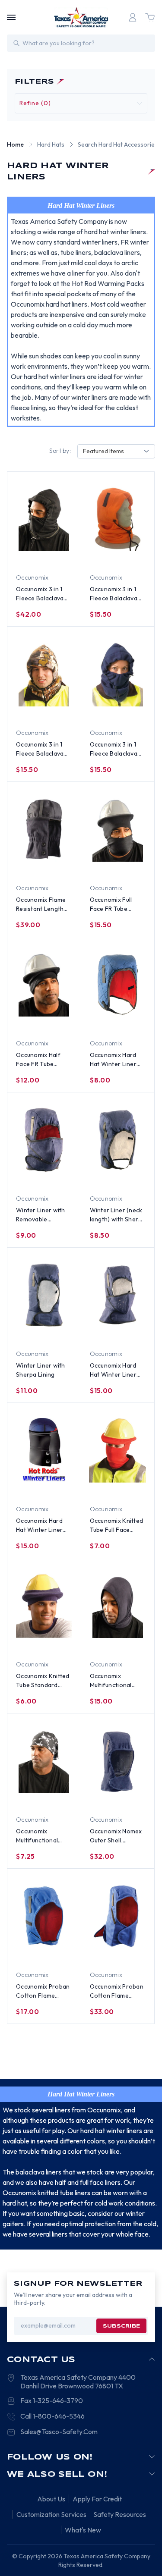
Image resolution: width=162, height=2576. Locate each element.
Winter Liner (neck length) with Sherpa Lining (118, 1215)
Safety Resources (120, 2514)
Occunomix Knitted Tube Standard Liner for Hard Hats (43, 1681)
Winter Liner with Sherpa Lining (41, 1370)
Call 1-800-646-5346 (52, 2416)
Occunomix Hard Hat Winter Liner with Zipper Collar (42, 1526)
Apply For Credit (97, 2499)
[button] (81, 103)
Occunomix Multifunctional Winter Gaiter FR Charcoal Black (114, 1681)
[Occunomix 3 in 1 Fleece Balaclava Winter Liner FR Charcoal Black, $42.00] (44, 519)
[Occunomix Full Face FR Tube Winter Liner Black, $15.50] (118, 829)
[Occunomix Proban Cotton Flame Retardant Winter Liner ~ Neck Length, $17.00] (44, 1916)
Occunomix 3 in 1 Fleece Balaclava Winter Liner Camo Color (43, 749)
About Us (51, 2499)
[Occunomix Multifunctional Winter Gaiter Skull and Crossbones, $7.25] (44, 1761)
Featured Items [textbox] (103, 451)
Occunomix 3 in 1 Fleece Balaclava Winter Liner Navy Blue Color (115, 749)
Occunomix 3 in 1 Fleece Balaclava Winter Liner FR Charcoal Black (40, 594)
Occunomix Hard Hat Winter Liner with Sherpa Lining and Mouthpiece (116, 1370)
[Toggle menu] (11, 17)
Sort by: (60, 451)
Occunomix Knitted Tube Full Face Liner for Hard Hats (117, 1526)
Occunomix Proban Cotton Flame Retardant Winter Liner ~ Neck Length (44, 1991)
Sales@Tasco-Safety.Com (59, 2432)
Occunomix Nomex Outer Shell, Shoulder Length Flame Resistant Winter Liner (116, 1836)
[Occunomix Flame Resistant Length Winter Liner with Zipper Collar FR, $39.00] (44, 829)
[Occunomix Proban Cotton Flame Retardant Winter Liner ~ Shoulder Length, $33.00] (118, 1916)
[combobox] (116, 451)
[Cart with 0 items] (150, 17)
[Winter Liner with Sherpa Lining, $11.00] (44, 1295)
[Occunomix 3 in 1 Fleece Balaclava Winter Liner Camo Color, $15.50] (44, 674)
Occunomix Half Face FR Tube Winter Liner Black (42, 1060)
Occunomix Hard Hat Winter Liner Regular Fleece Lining (113, 1060)
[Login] (133, 17)
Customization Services (51, 2514)
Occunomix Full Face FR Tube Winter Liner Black (116, 905)
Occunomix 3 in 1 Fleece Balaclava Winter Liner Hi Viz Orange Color (116, 594)
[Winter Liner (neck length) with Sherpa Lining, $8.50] (118, 1140)
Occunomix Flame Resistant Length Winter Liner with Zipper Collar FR (41, 905)
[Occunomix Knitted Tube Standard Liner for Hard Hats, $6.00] (44, 1606)
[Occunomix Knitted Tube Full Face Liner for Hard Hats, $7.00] (118, 1450)
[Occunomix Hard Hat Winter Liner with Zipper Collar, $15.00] (44, 1450)
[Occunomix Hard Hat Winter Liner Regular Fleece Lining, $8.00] (118, 985)
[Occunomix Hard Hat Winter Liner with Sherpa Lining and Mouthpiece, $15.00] (118, 1295)
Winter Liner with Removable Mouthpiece (41, 1215)
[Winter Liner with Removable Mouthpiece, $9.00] (44, 1140)
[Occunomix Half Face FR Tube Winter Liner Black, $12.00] (44, 985)
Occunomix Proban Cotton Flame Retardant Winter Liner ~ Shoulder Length (117, 1991)
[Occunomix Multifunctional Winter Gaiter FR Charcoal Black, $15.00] (118, 1606)
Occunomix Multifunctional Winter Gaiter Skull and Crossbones (43, 1836)
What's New (83, 2530)
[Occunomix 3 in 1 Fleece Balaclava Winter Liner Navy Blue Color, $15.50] (118, 674)
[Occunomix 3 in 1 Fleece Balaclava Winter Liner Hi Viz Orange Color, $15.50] (118, 519)
